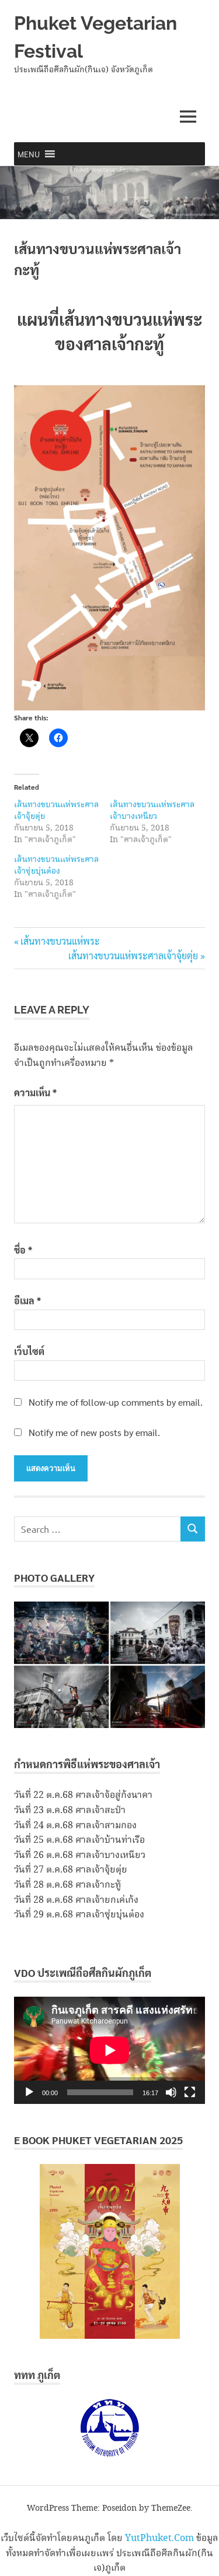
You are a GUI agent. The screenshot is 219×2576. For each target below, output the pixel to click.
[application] (109, 2050)
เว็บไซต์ (29, 1351)
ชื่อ (23, 1250)
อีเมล (27, 1301)
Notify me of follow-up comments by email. (116, 1402)
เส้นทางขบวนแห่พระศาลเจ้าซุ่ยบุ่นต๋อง (56, 865)
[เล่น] (29, 2092)
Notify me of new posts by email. (94, 1432)
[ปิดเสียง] (171, 2092)
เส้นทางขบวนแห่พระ (60, 941)
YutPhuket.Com (159, 2538)
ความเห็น (35, 1092)
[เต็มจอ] (190, 2092)
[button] (29, 154)
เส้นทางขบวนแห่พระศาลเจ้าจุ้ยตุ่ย (56, 811)
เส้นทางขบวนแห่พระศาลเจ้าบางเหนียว (152, 811)
